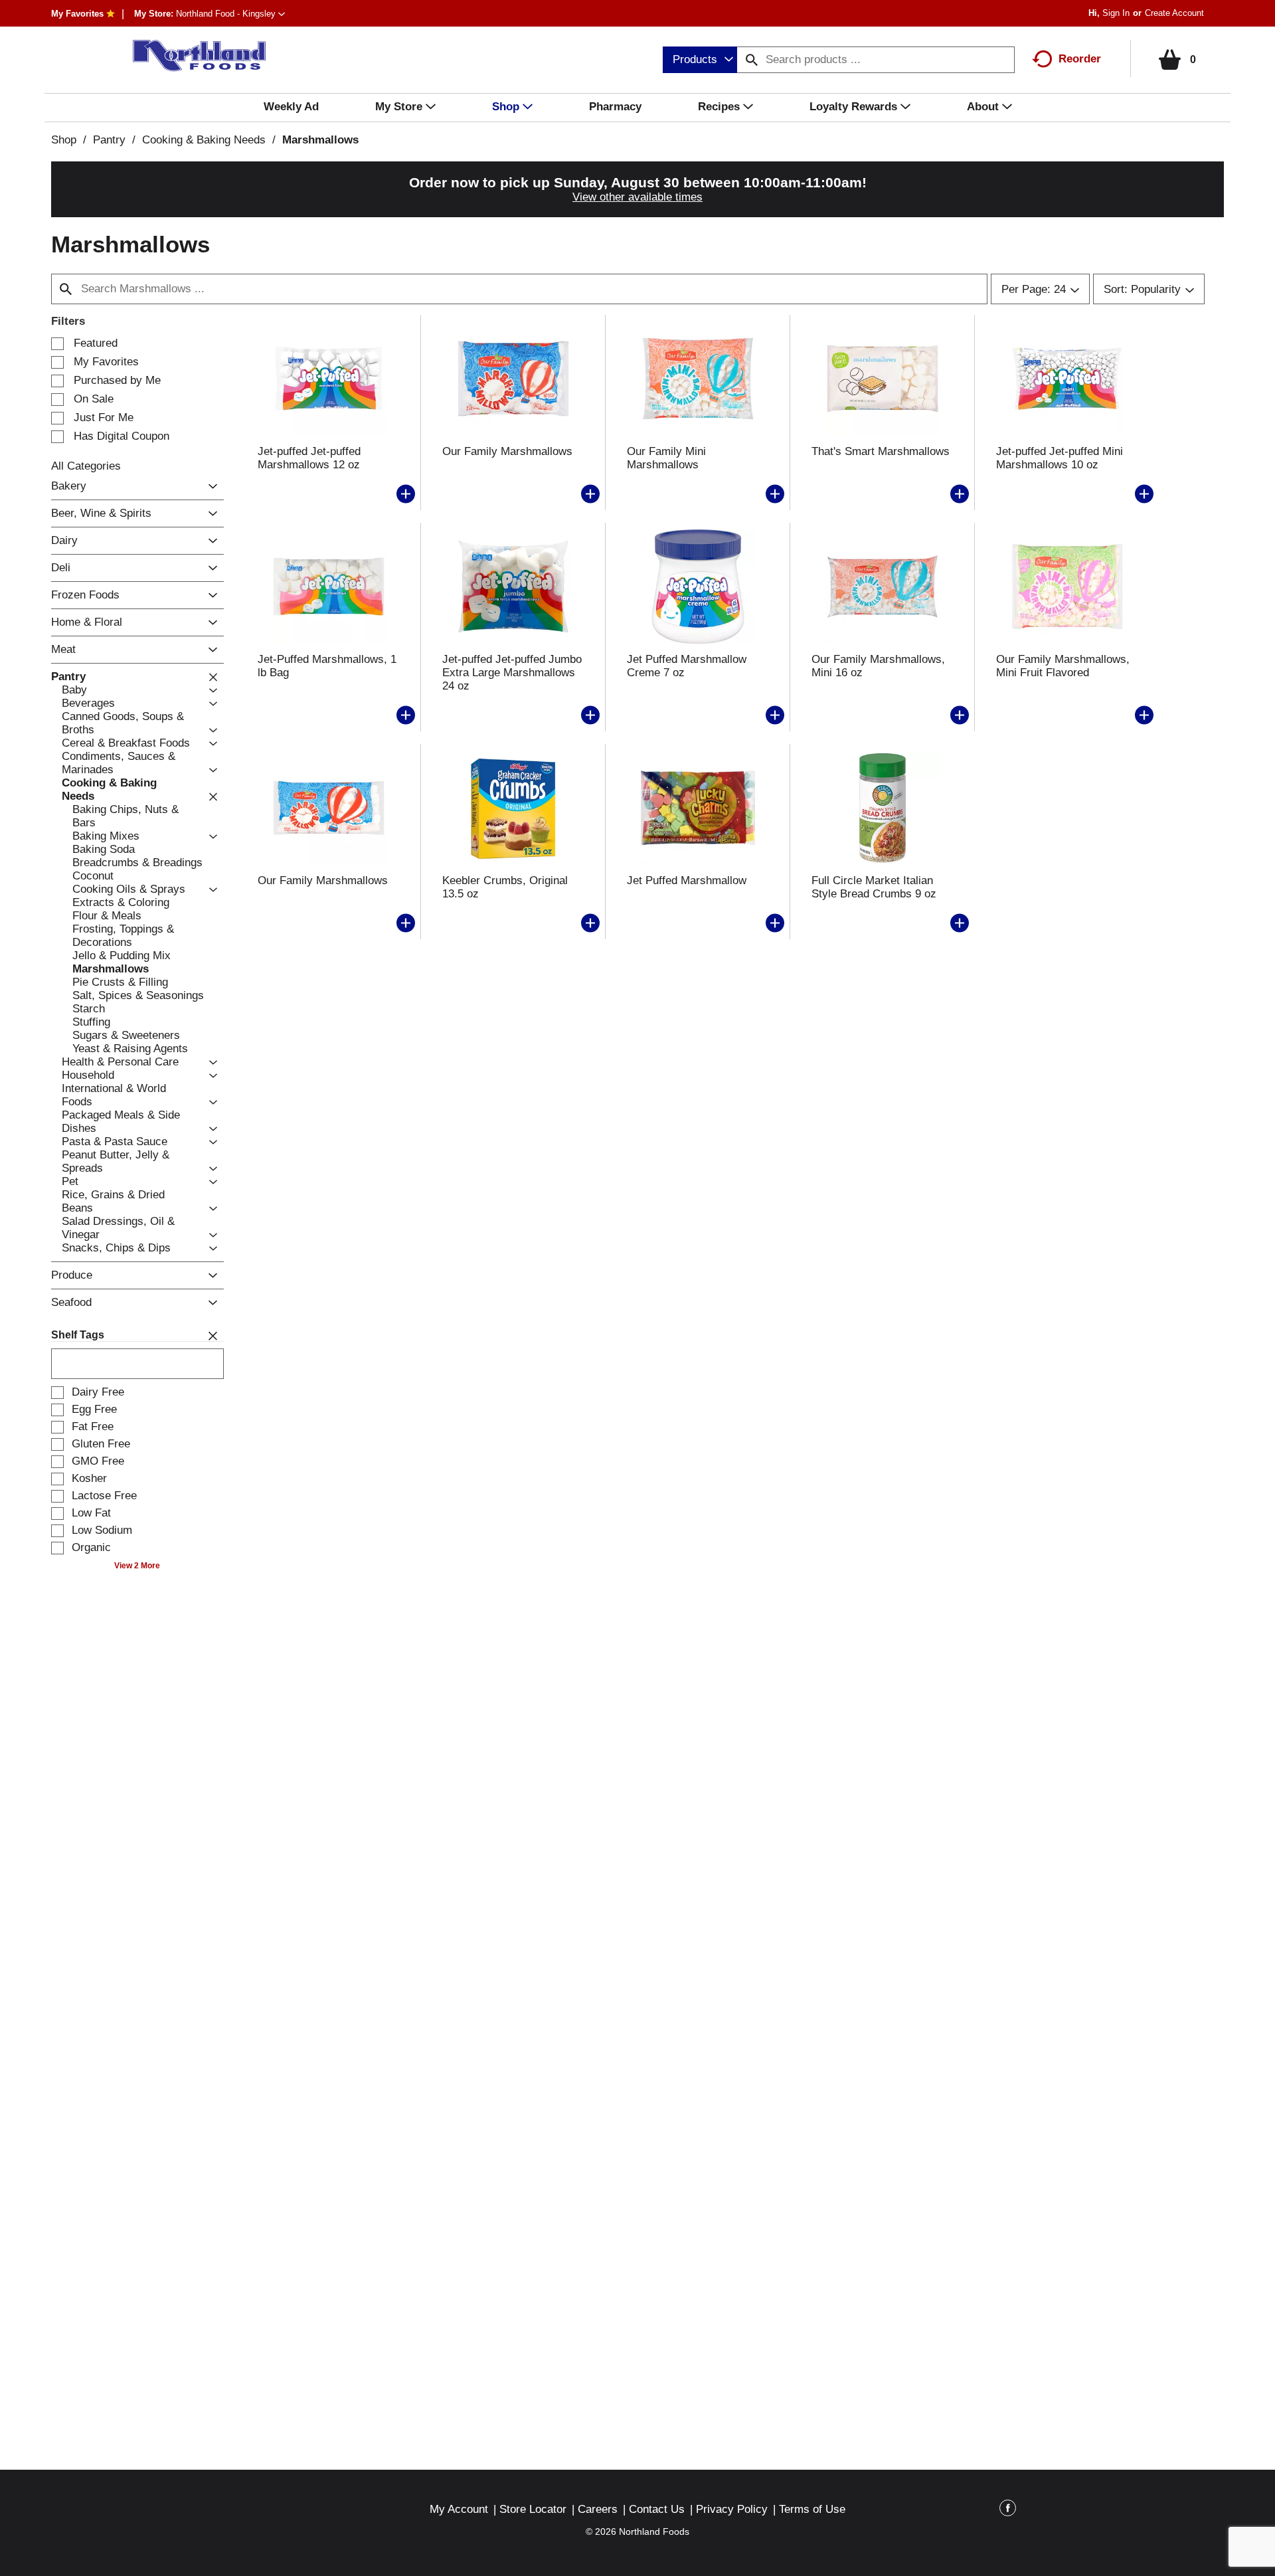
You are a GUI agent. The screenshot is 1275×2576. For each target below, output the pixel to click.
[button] (230, 14)
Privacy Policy (732, 2509)
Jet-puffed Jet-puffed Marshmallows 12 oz (309, 458)
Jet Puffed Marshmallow (687, 880)
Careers (598, 2509)
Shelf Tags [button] (78, 1335)
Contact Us (657, 2509)
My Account (459, 2509)
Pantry (109, 140)
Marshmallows (320, 140)
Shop (64, 140)
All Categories (86, 466)
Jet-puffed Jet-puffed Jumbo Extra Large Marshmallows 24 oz (512, 673)
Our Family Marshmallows (507, 451)
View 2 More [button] (137, 1566)
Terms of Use (812, 2509)
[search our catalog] (752, 60)
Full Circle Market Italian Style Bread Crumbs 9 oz (874, 887)
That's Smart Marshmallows (881, 451)
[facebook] (1008, 2510)
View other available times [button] (637, 197)
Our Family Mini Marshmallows (666, 458)
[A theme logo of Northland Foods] (193, 56)
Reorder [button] (1080, 59)
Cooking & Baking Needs (204, 140)
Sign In (1116, 13)
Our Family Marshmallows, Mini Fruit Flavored (1063, 666)
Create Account (1174, 13)
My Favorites (77, 14)
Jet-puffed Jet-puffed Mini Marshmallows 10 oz (1060, 458)
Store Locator (533, 2509)
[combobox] (700, 60)
